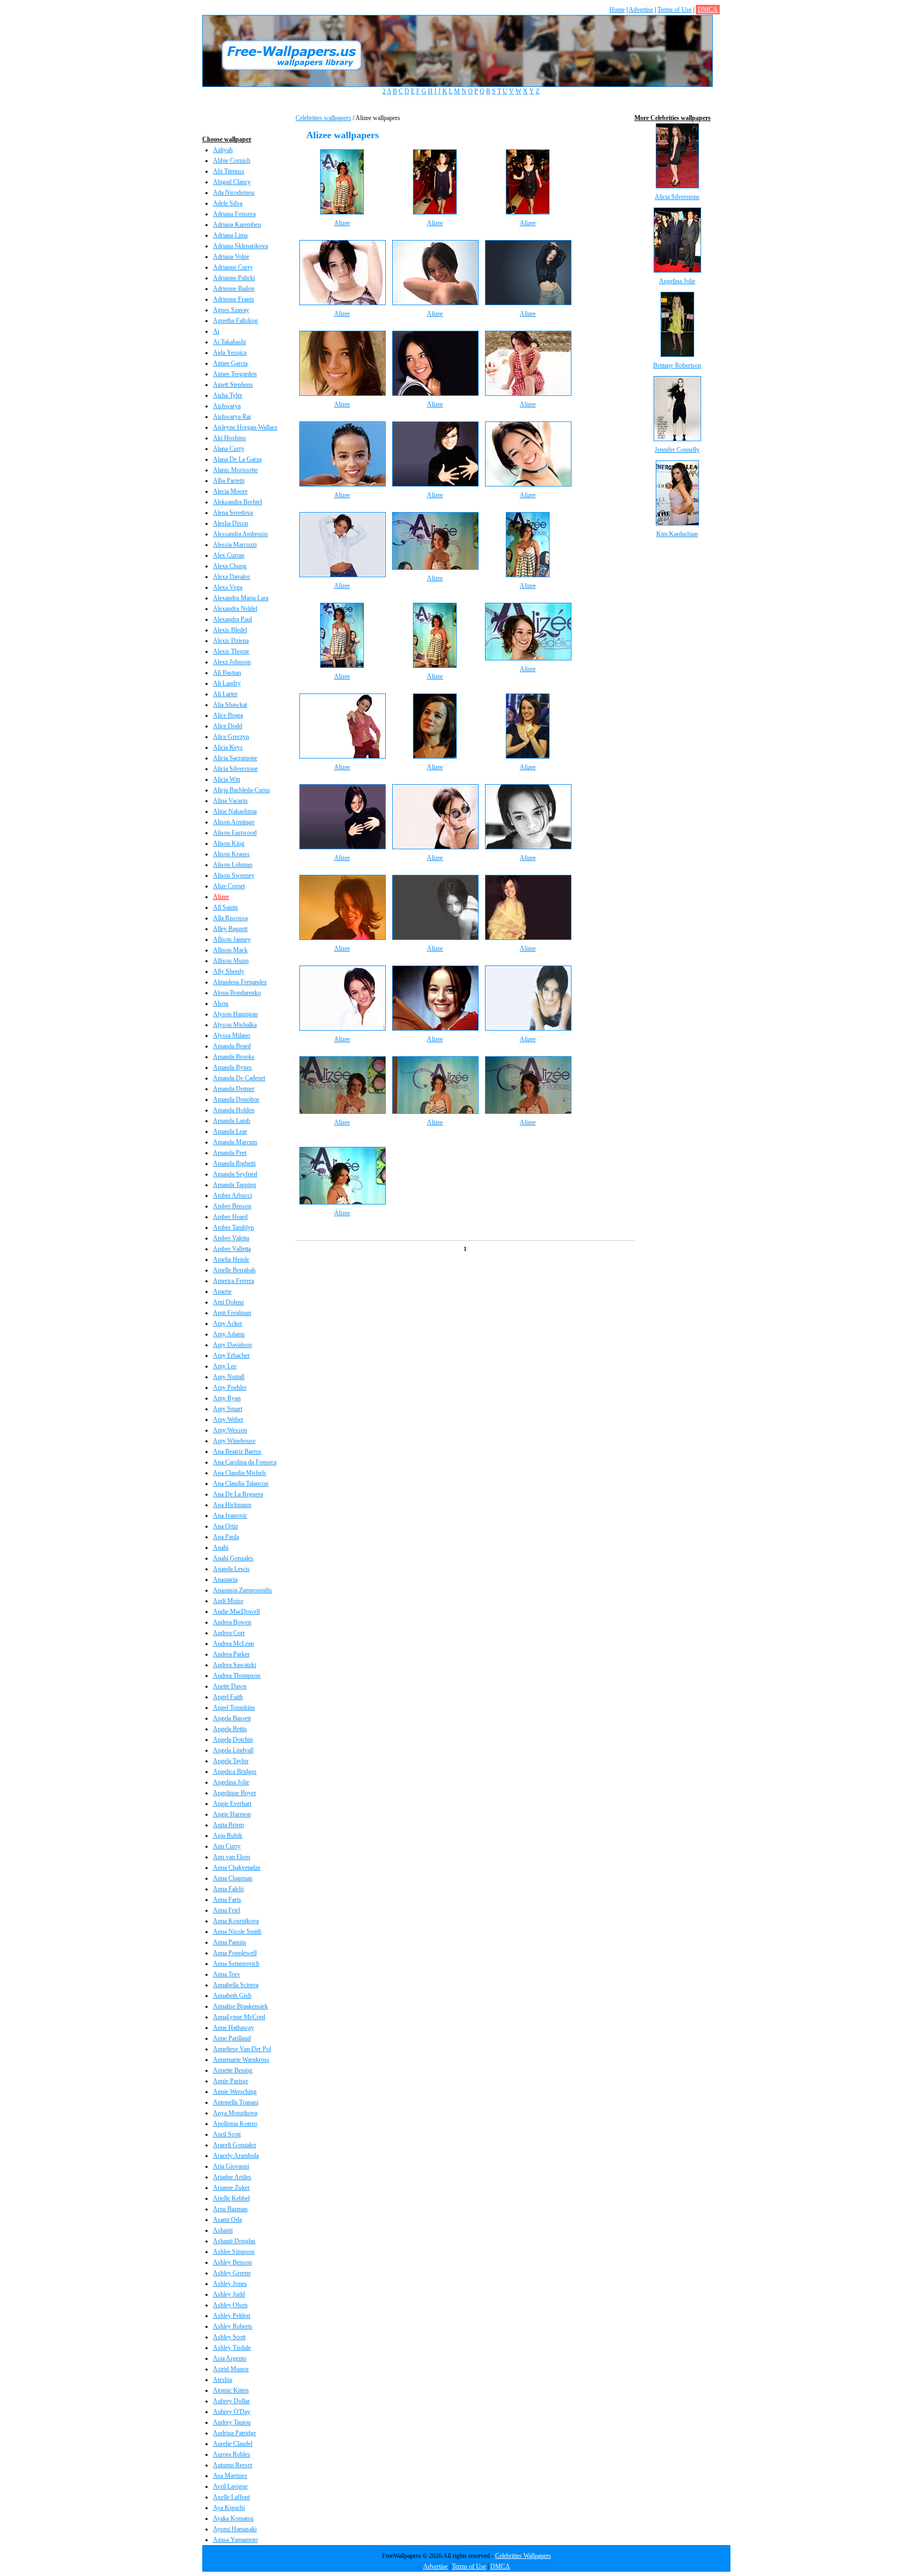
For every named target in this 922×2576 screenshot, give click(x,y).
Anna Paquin (229, 1942)
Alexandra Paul (232, 619)
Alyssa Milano (232, 1035)
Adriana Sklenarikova (240, 246)
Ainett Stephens (233, 385)
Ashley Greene (232, 2273)
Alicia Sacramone (235, 758)
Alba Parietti (229, 481)
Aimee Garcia (230, 363)
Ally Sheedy (229, 971)
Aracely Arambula (236, 2156)
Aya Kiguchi (229, 2508)
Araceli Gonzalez (235, 2145)
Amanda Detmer (234, 1089)
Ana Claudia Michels (240, 1473)
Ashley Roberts (233, 2326)
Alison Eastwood (235, 833)
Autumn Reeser (233, 2465)
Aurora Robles (232, 2454)
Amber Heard (230, 1217)
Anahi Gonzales (233, 1558)
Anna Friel (226, 1910)
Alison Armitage (234, 822)
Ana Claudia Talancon (241, 1484)
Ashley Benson (232, 2262)
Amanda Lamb (232, 1121)
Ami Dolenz (228, 1302)
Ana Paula (226, 1537)
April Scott (227, 2134)
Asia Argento (230, 2358)
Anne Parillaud (232, 2038)
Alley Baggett (230, 929)
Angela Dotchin (233, 1740)
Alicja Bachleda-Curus (241, 790)
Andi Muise (228, 1601)
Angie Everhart (232, 1804)
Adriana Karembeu (237, 225)
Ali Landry (227, 683)
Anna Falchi (228, 1889)
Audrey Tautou (232, 2422)
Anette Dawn (230, 1686)
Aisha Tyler (228, 395)
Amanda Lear (230, 1131)
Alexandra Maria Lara (241, 598)
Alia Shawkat (230, 705)
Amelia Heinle (231, 1259)
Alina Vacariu (230, 801)
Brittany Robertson (677, 365)
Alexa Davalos (232, 577)
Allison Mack (230, 950)
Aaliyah (223, 150)
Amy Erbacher (231, 1355)
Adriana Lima (230, 235)
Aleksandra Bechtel (237, 502)
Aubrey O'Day (232, 2412)
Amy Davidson (232, 1345)
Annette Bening (233, 2070)
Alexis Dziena (231, 641)
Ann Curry (227, 1846)
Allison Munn (231, 961)
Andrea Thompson (237, 1676)
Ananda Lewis (231, 1569)
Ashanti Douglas (234, 2241)
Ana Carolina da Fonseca (245, 1462)
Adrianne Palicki (234, 278)
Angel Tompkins (234, 1708)
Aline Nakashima (235, 811)
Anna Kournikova (236, 1921)
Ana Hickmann (232, 1505)
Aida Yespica (230, 353)
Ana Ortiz (225, 1526)
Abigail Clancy (232, 182)
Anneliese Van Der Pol (242, 2049)
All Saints (225, 907)
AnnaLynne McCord (239, 2017)
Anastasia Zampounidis (243, 1590)
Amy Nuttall (229, 1377)
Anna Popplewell (235, 1953)
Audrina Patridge (235, 2433)
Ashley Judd (229, 2294)
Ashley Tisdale (232, 2348)
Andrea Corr (229, 1633)
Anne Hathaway (233, 2028)
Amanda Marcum (235, 1142)
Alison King (229, 843)
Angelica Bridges (235, 1772)
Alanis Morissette (235, 470)
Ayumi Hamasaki (235, 2529)
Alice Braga (228, 715)
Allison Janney (232, 939)
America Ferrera (233, 1281)
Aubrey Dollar (231, 2401)
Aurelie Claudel (233, 2444)
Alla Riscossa (230, 918)
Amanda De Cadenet (239, 1078)
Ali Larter (225, 694)
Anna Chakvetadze (237, 1868)
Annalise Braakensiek (240, 2006)
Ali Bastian (227, 673)
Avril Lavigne (230, 2486)
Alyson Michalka (235, 1025)
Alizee (221, 897)
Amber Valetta (231, 1238)
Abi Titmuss (229, 171)
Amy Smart (228, 1409)
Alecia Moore (230, 491)
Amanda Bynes (232, 1067)
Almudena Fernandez (240, 982)
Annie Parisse (230, 2081)
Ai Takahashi (229, 342)
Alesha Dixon (230, 523)
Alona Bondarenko (237, 993)
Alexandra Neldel (235, 609)
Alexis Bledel (230, 630)
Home (617, 10)
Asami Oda (227, 2220)
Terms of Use (674, 10)
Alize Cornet (229, 886)
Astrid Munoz (231, 2369)
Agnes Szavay (231, 310)
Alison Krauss (231, 854)
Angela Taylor (231, 1761)
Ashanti (223, 2230)
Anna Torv (226, 1974)
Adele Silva (228, 203)
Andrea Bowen (232, 1622)
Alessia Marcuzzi (235, 545)
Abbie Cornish (232, 161)
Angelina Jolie (231, 1782)
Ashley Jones (230, 2284)
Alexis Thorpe (231, 651)
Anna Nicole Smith (237, 1932)
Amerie (222, 1291)
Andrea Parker (231, 1654)
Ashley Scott (229, 2337)
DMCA (708, 10)
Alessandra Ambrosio (240, 534)
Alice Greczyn (231, 737)
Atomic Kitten (231, 2390)
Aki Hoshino (229, 438)
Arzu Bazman (230, 2209)
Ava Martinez (230, 2476)
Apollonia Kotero (235, 2124)
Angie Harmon (232, 1814)
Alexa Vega (228, 587)
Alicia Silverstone (235, 769)
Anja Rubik (228, 1836)
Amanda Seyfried (235, 1174)
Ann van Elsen (232, 1857)
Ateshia (222, 2380)
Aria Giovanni (231, 2166)
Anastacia (225, 1580)
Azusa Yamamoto (235, 2540)
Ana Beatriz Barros (237, 1452)
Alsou (221, 1003)
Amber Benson (232, 1206)
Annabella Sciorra (236, 1985)
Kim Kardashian (677, 534)
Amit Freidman (232, 1313)
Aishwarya (227, 406)
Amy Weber (228, 1419)
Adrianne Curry (233, 267)
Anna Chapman (233, 1878)
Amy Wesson (230, 1430)
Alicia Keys (228, 747)
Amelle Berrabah (234, 1270)
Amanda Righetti (234, 1163)
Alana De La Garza (237, 459)
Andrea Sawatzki (235, 1665)
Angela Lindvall (233, 1750)
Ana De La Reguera (238, 1494)
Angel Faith (228, 1697)
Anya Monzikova (235, 2113)
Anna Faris (227, 1900)
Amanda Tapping (235, 1185)
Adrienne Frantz (233, 299)
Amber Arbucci (232, 1195)
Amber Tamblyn (233, 1227)
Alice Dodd (228, 726)
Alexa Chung (230, 566)
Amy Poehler (230, 1387)
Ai (216, 331)
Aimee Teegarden (235, 374)
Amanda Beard (232, 1046)
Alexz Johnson (232, 662)
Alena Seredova (233, 513)
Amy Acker (228, 1323)
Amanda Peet (230, 1153)
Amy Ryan (227, 1398)
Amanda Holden (234, 1110)
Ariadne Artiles (232, 2177)
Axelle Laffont (231, 2497)
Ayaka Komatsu (233, 2518)
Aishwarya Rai (232, 417)
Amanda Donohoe (236, 1099)
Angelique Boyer (235, 1793)
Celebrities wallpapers (323, 118)
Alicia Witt (226, 779)
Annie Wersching (235, 2092)
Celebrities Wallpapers (523, 2556)
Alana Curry (229, 449)
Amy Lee (225, 1366)
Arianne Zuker (231, 2188)
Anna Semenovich (236, 1964)
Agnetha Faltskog (235, 321)
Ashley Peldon (232, 2316)
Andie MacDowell (236, 1612)
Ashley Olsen (230, 2305)
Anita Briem (228, 1825)
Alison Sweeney (234, 875)
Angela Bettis (230, 1729)
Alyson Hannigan (235, 1014)
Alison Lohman (233, 865)
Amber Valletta (232, 1249)
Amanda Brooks (234, 1057)
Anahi (221, 1548)
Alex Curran (229, 555)
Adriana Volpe (231, 257)
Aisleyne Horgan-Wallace (245, 427)
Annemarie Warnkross (241, 2060)
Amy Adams (229, 1334)
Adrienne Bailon (234, 289)
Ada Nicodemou (234, 193)
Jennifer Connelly (677, 450)
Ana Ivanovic (230, 1516)
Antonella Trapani (236, 2102)
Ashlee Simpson (234, 2252)
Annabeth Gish (232, 1996)
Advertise (641, 10)
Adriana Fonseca (234, 214)
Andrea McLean (233, 1644)
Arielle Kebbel (231, 2198)
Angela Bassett (232, 1718)
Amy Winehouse (234, 1441)
